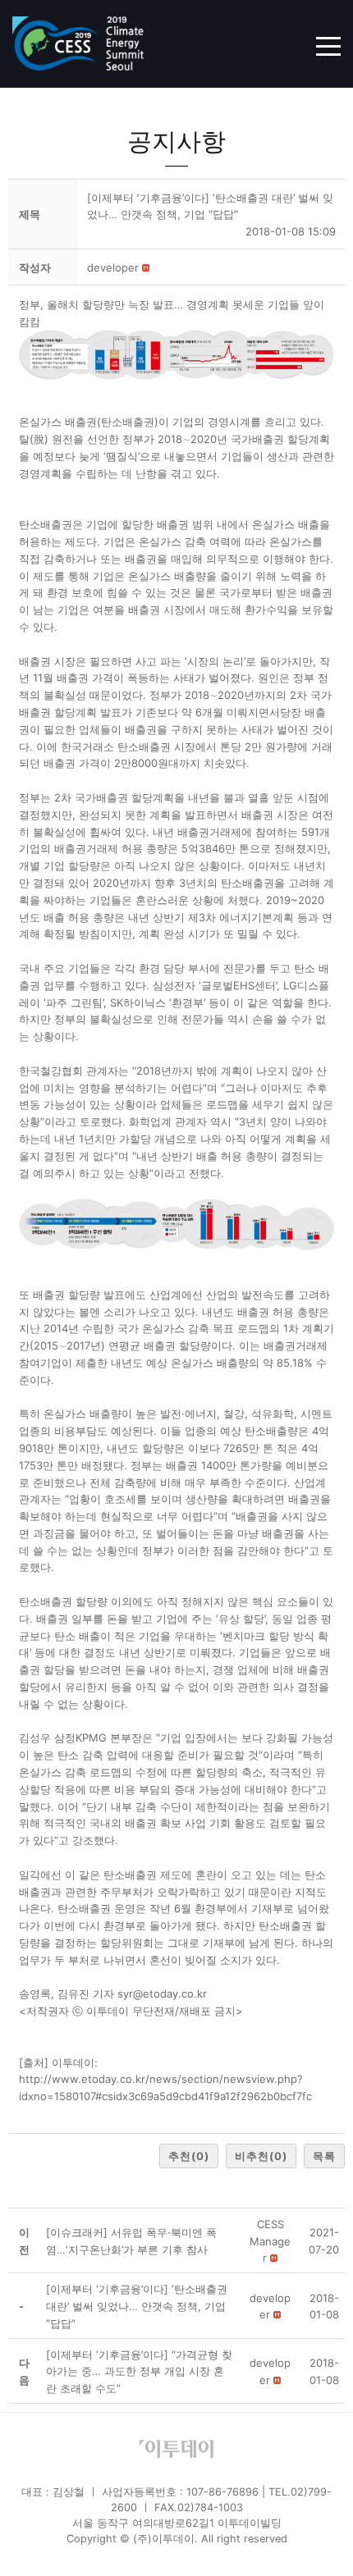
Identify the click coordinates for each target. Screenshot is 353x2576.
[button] (113, 267)
